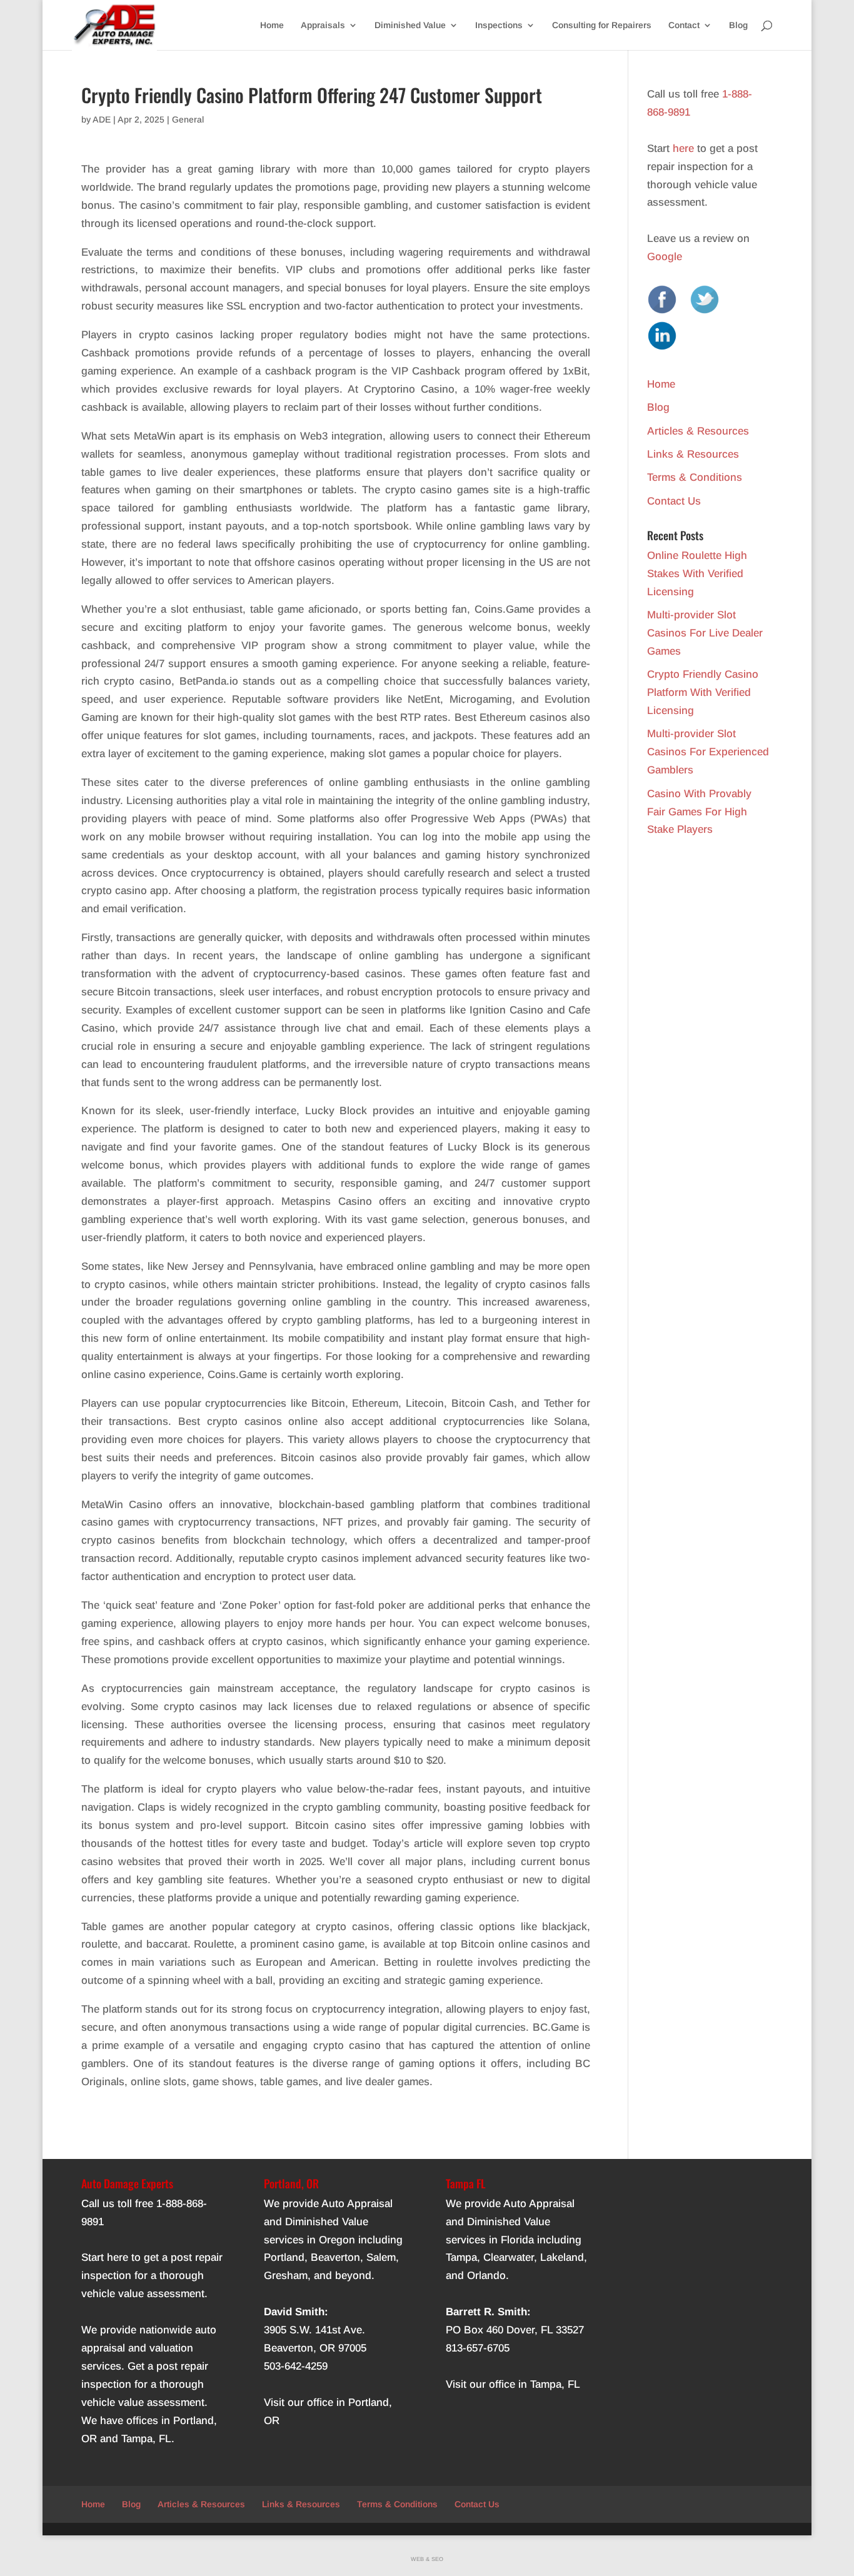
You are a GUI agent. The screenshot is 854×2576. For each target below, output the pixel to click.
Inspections (499, 25)
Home (272, 25)
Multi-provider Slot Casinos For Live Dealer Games (705, 633)
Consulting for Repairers (602, 25)
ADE (102, 119)
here (683, 148)
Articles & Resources (698, 431)
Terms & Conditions (695, 477)
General (188, 119)
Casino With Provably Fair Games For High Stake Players (699, 812)
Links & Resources (693, 454)
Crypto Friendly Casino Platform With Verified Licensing (703, 692)
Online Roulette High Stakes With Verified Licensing (697, 574)
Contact (684, 25)
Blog (738, 25)
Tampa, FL (146, 2439)
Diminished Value (410, 25)
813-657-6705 (478, 2348)
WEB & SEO (427, 2559)
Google (665, 257)
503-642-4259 (296, 2366)
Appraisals (323, 25)
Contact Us (674, 501)
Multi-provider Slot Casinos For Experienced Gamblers (708, 752)
